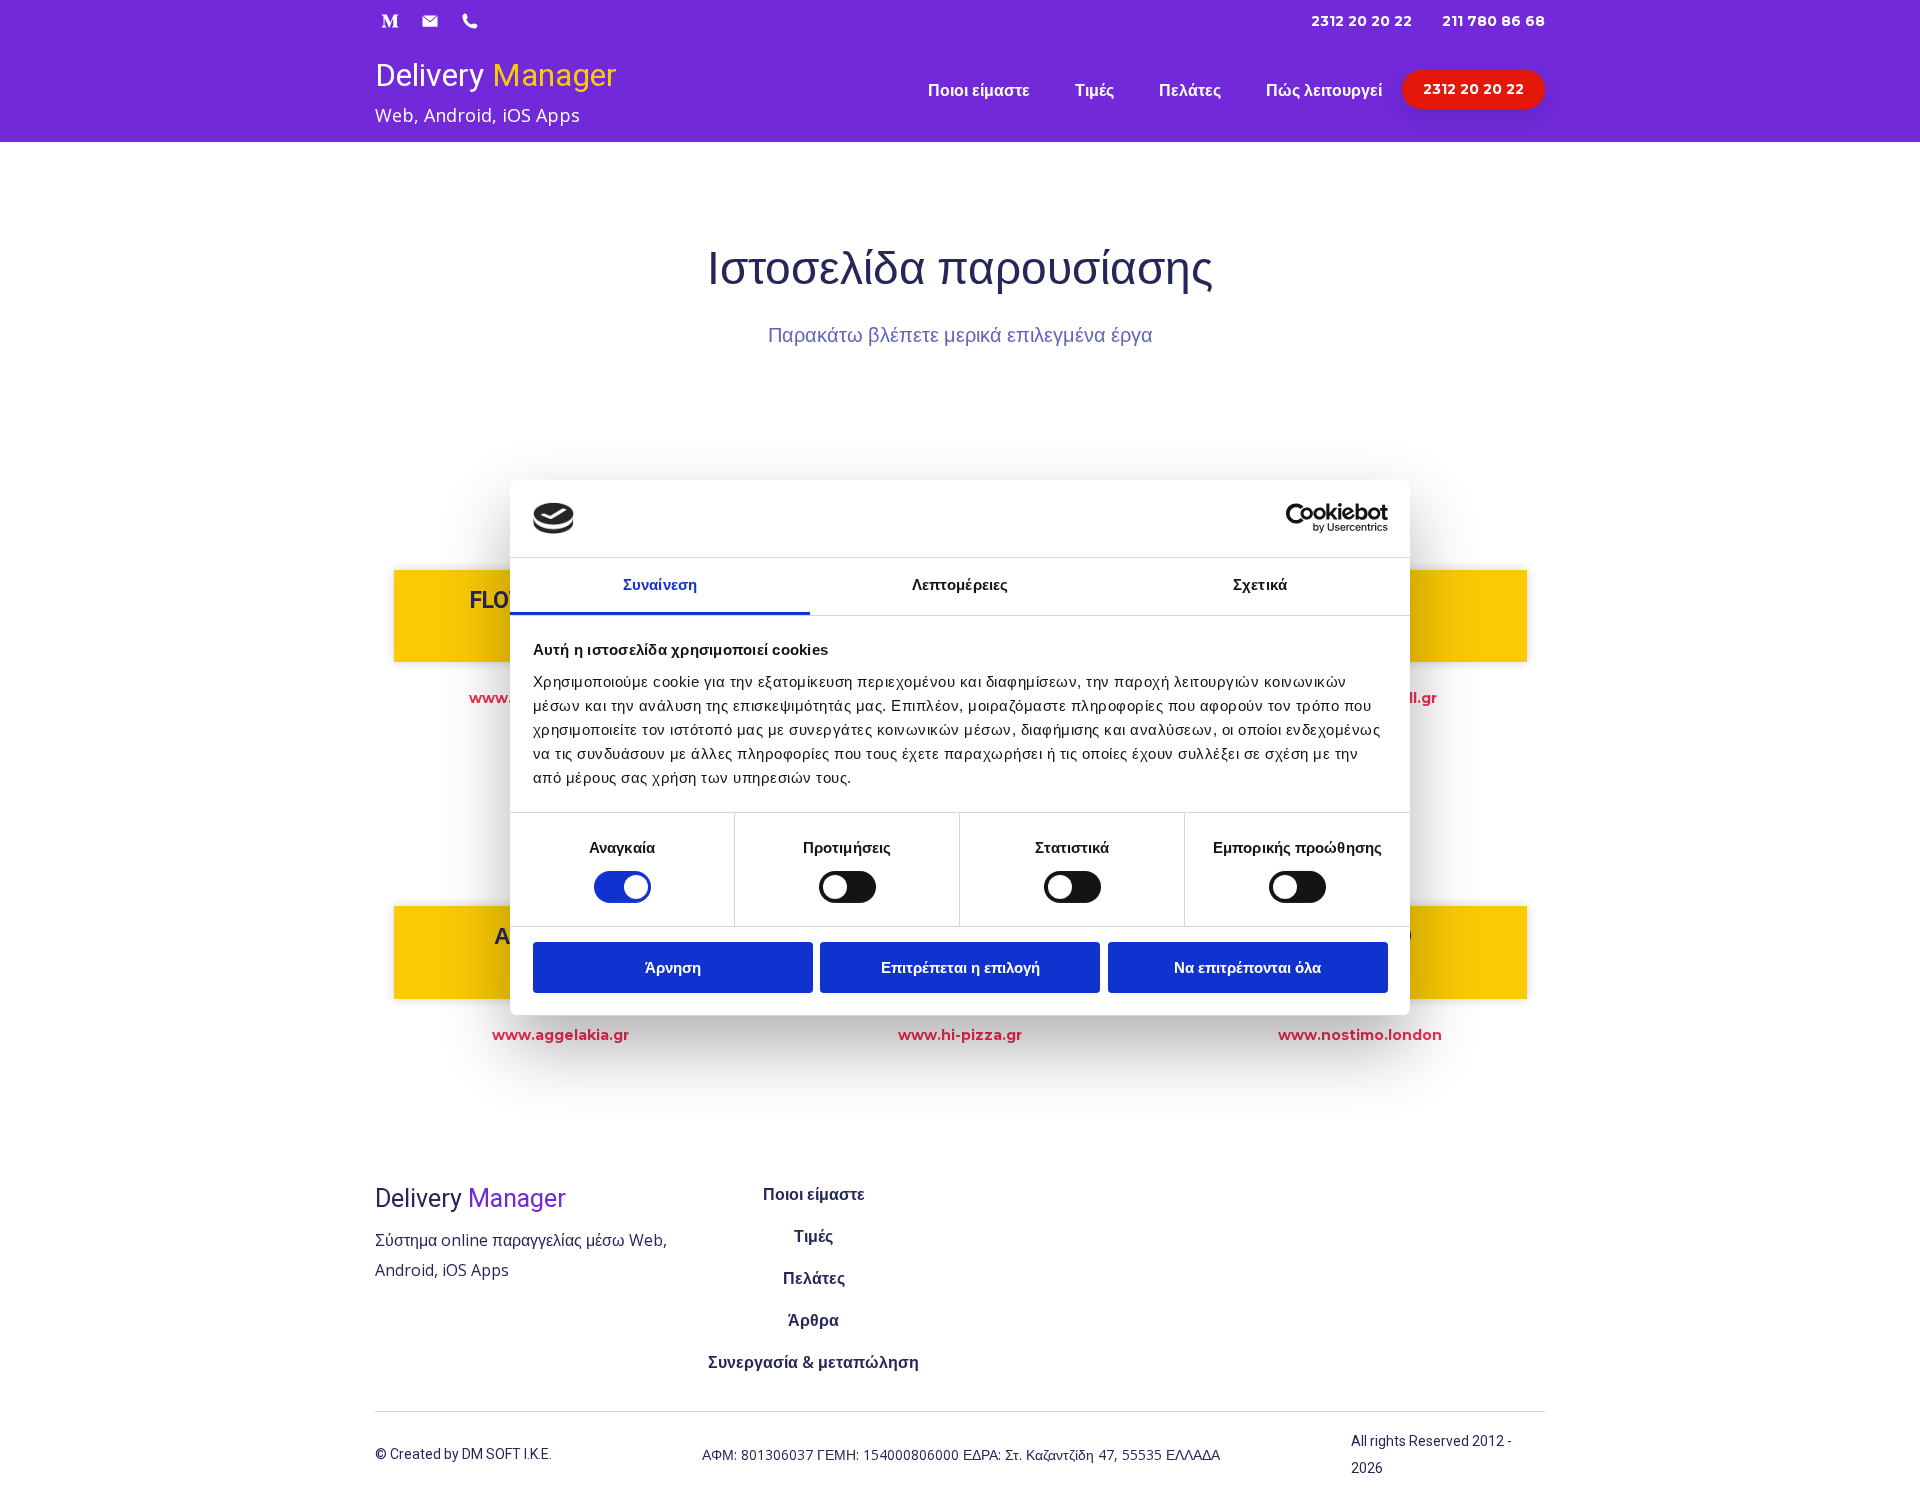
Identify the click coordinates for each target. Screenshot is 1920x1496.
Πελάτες (1190, 90)
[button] (390, 21)
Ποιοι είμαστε (979, 90)
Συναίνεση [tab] (660, 584)
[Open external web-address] (1106, 1279)
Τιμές (1094, 90)
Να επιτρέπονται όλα (1247, 967)
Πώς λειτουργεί (1324, 90)
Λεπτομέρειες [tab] (960, 584)
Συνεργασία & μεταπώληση (813, 1362)
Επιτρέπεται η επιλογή (960, 967)
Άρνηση (673, 967)
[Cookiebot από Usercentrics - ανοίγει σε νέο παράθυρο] (1300, 518)
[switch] (847, 887)
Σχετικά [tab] (1260, 584)
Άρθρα (813, 1320)
